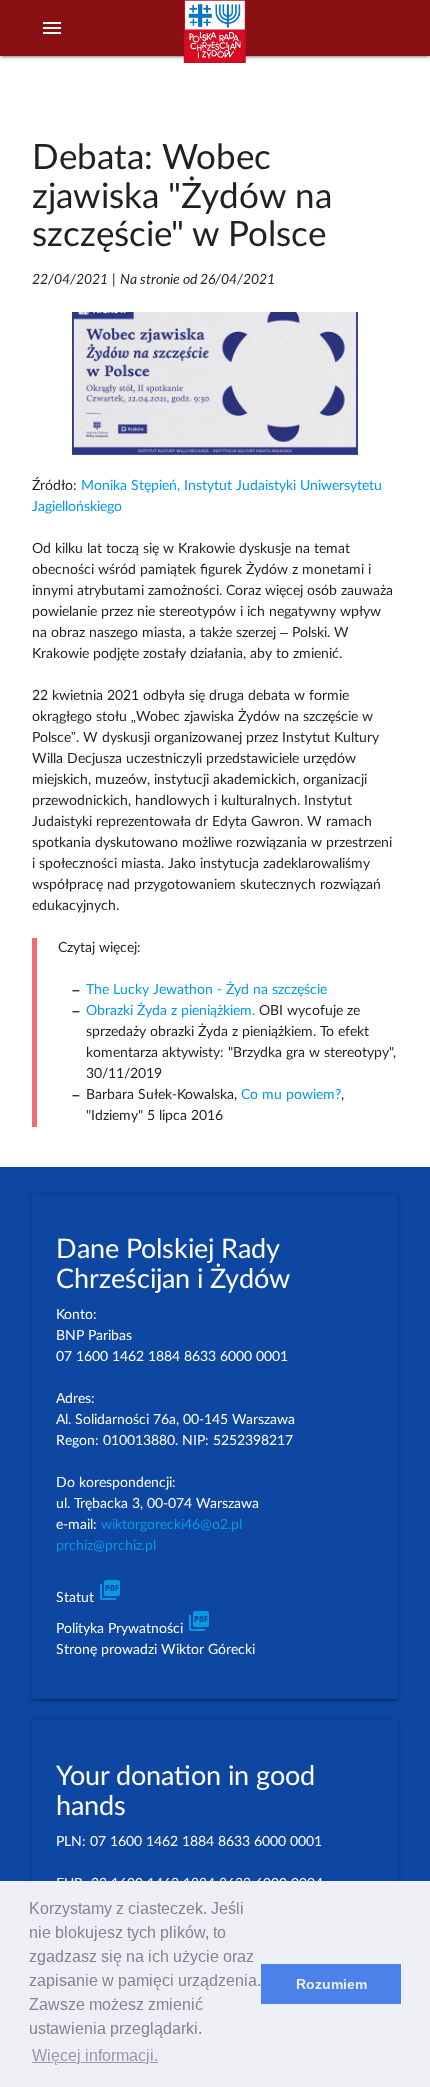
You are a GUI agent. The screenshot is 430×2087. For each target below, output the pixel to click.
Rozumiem (331, 1984)
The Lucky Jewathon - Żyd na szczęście (206, 990)
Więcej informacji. (95, 2055)
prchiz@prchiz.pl (106, 1546)
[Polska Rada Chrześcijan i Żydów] (215, 41)
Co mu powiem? (291, 1095)
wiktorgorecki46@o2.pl (171, 1525)
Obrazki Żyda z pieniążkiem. (170, 1011)
